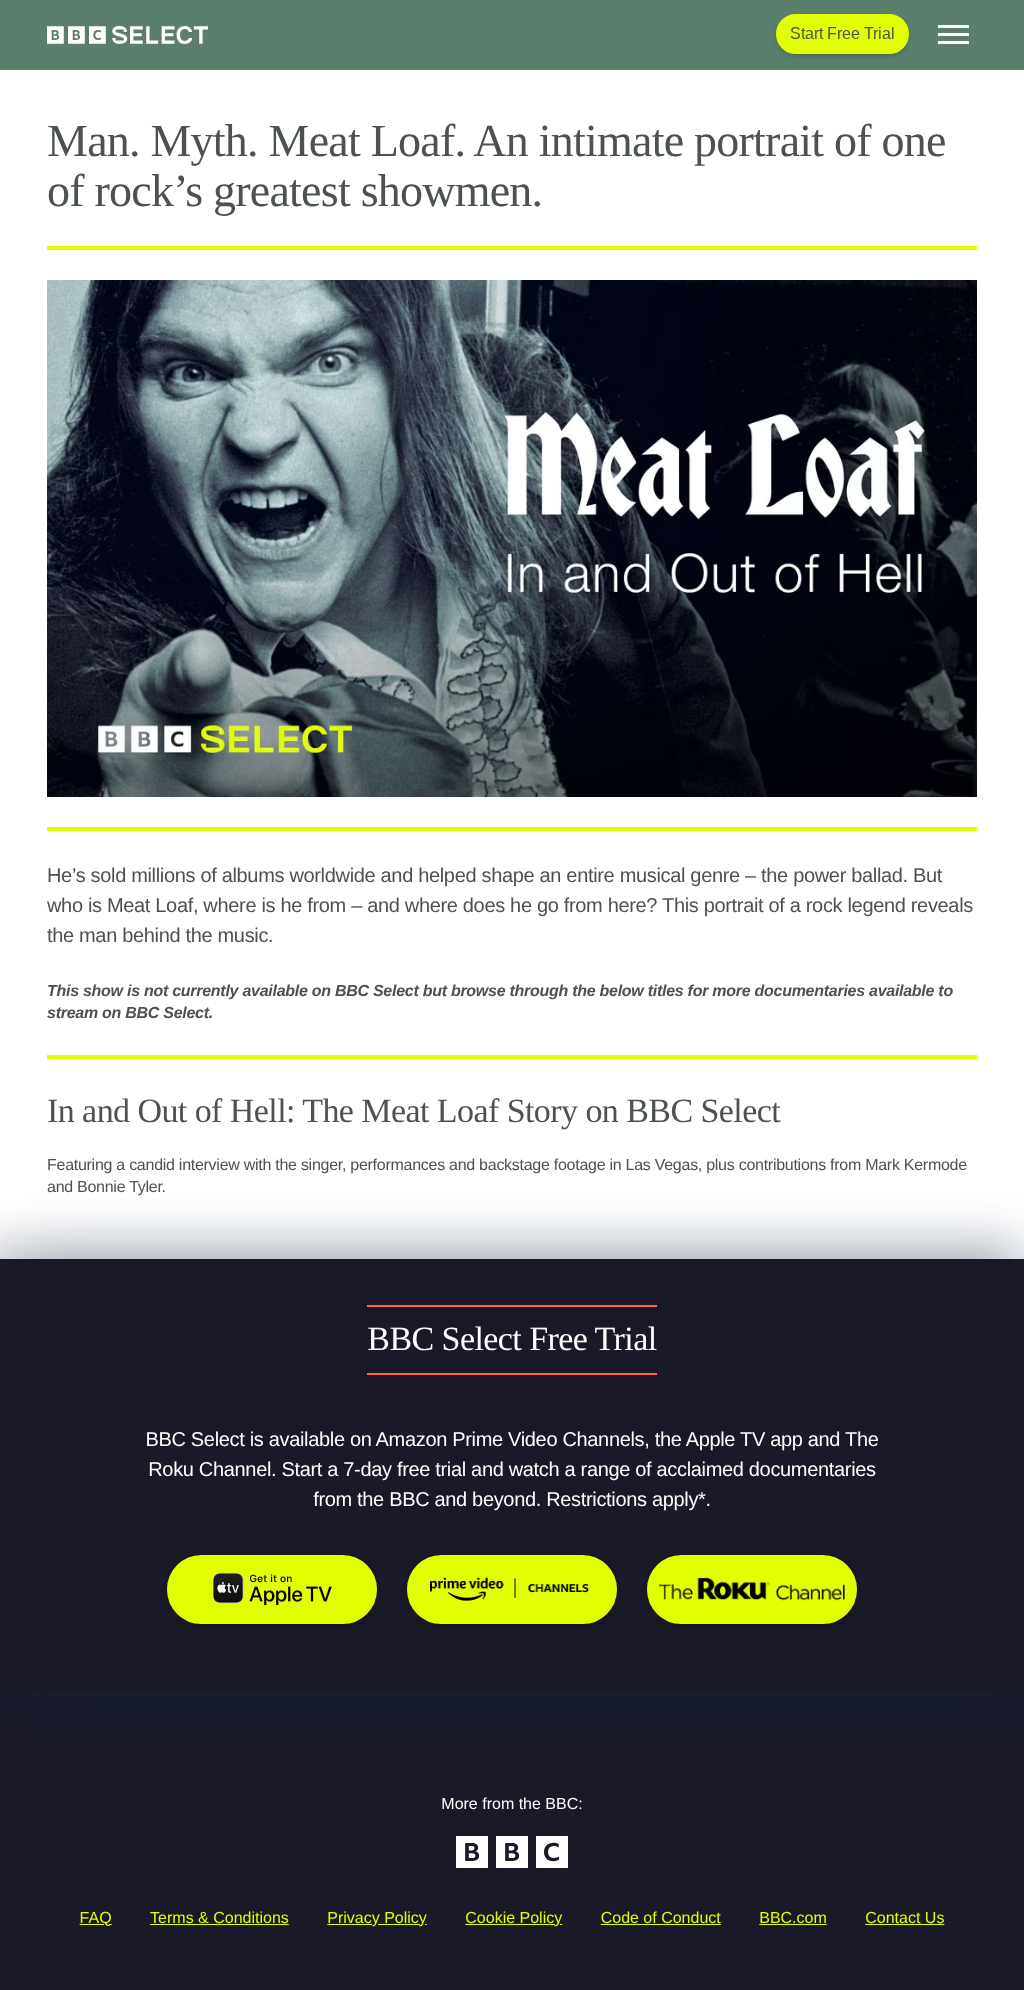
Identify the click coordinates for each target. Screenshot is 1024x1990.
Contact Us (904, 1918)
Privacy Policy (377, 1918)
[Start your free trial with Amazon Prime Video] (512, 1589)
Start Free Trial (842, 33)
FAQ (96, 1918)
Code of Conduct (661, 1918)
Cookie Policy (513, 1918)
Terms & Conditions (219, 1918)
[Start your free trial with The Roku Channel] (752, 1589)
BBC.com (793, 1918)
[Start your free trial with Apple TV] (272, 1589)
